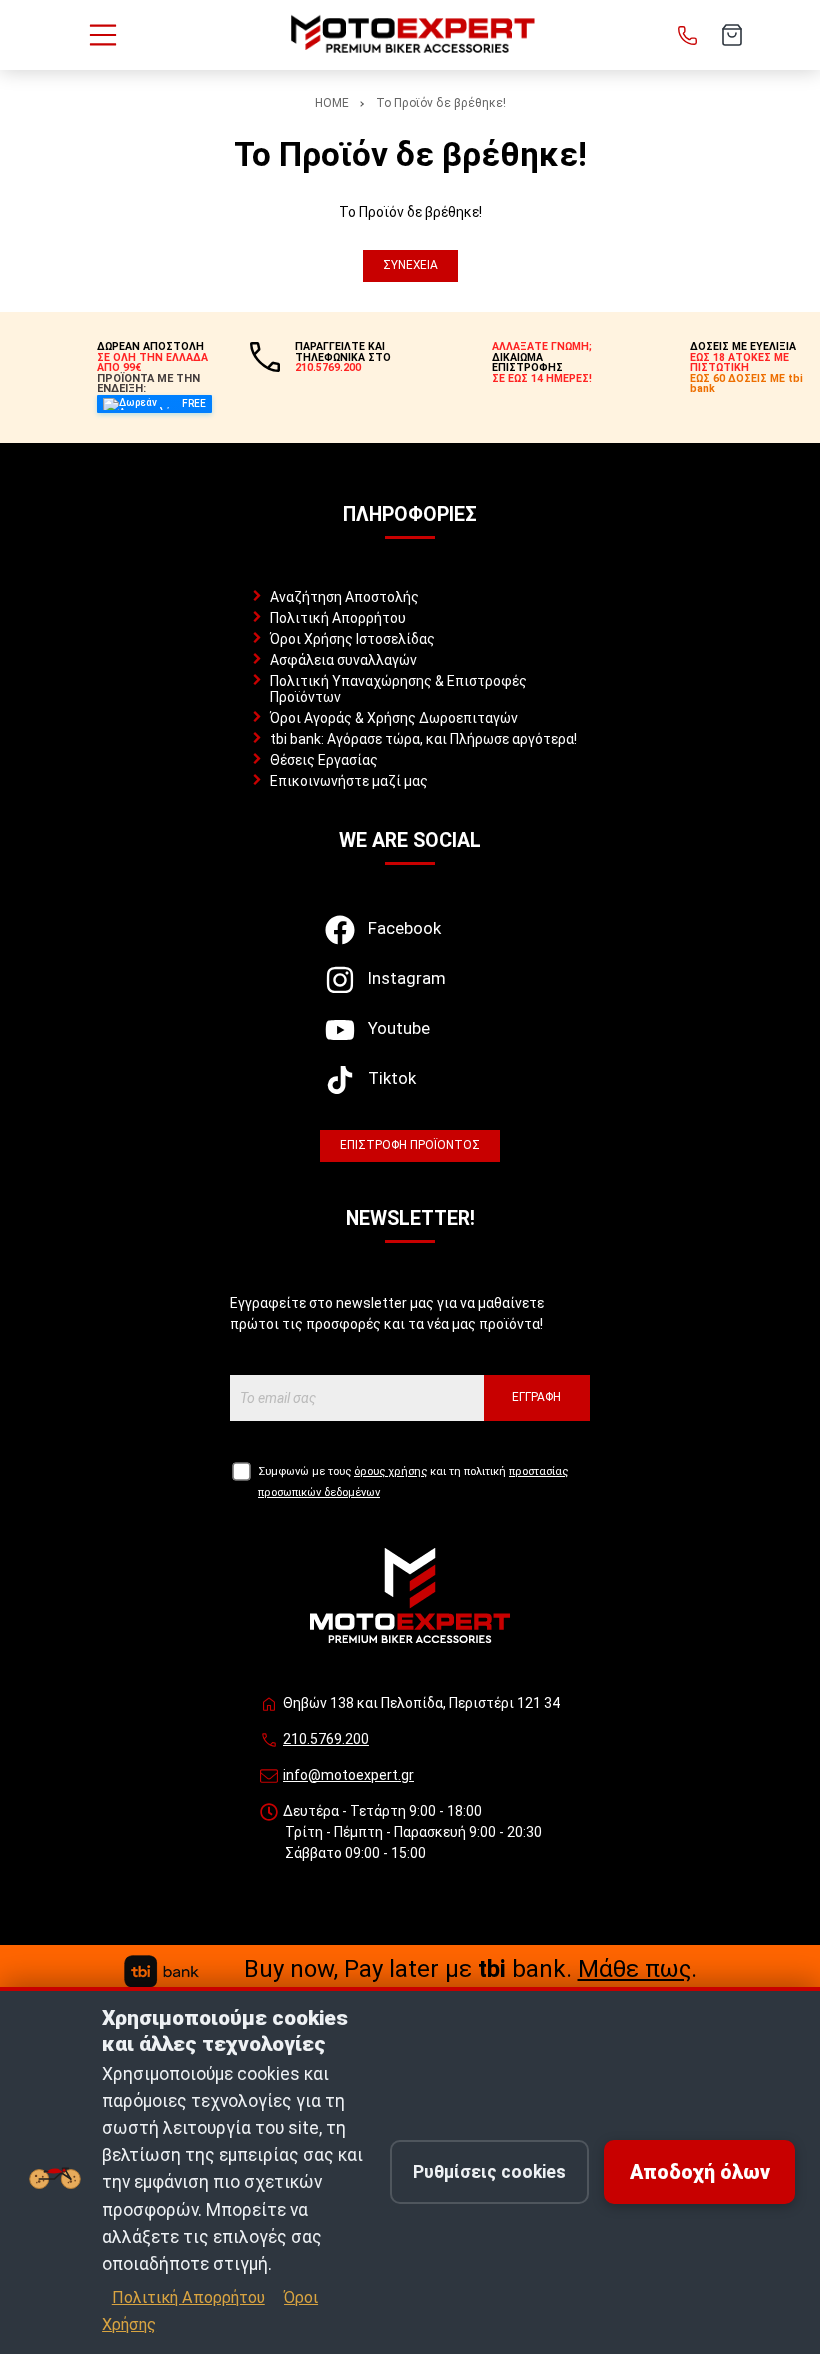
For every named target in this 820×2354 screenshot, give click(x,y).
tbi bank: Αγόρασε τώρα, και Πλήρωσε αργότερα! (423, 739)
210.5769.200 (326, 1739)
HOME (332, 103)
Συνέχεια (410, 265)
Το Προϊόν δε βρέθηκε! (441, 103)
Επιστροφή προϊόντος (410, 1145)
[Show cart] (732, 35)
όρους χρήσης (390, 1471)
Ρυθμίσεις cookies (489, 2172)
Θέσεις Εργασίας (324, 760)
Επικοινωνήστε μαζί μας (349, 781)
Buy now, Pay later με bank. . (470, 1969)
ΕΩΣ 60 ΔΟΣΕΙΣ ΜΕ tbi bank (746, 384)
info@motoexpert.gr (348, 1775)
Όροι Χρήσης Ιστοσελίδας (352, 639)
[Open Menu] (103, 35)
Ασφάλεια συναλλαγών (343, 660)
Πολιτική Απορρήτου (338, 618)
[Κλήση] (688, 35)
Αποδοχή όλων (700, 2172)
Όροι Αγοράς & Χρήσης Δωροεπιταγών (394, 718)
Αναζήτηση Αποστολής (344, 597)
